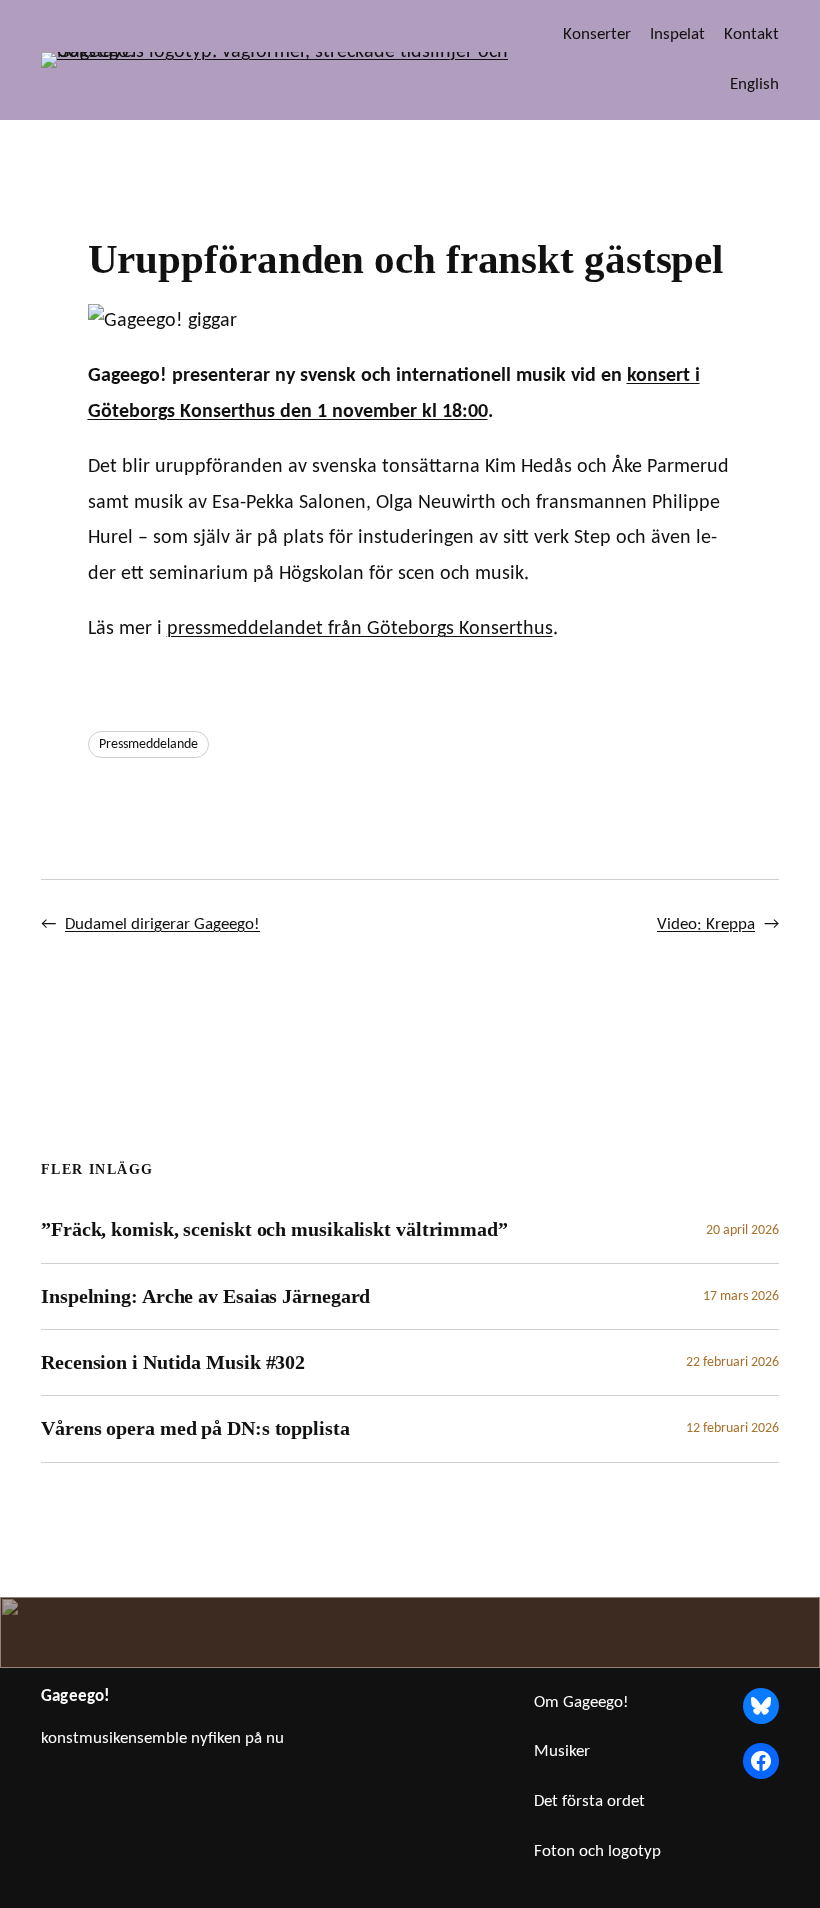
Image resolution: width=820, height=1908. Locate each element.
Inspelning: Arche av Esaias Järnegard (205, 1296)
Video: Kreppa (706, 924)
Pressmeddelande (148, 744)
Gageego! (75, 1696)
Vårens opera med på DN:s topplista (195, 1428)
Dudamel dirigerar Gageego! (162, 924)
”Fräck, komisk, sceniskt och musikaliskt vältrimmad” (274, 1229)
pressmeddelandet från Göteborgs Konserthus (360, 629)
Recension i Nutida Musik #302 (173, 1362)
